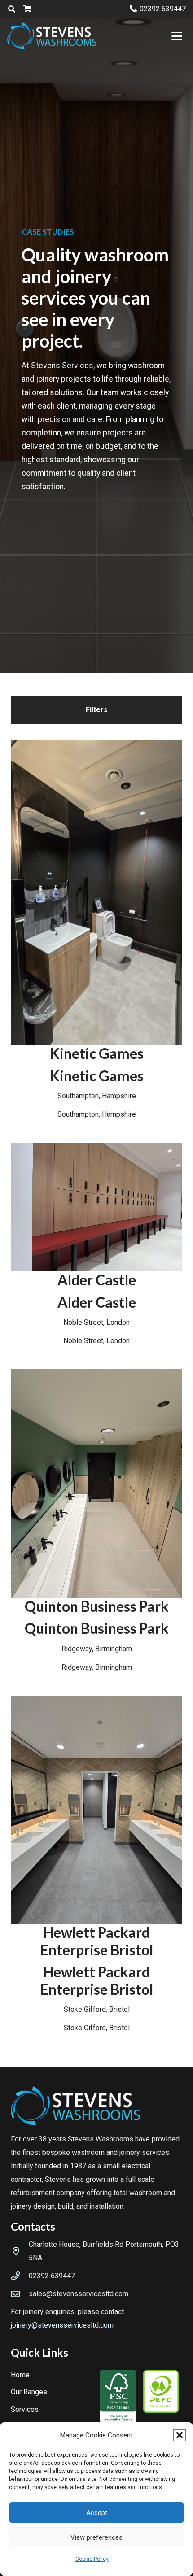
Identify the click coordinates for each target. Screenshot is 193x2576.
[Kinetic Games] (96, 931)
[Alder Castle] (96, 1245)
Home (20, 2375)
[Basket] (27, 9)
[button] (180, 2435)
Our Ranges (29, 2392)
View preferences (96, 2537)
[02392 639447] (20, 2276)
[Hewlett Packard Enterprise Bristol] (96, 1865)
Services (25, 2409)
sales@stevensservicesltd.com (79, 2294)
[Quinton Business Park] (96, 1522)
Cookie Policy (92, 2559)
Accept (97, 2513)
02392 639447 (52, 2276)
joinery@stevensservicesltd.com (62, 2325)
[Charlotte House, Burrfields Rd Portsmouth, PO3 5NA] (20, 2251)
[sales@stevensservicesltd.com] (20, 2294)
